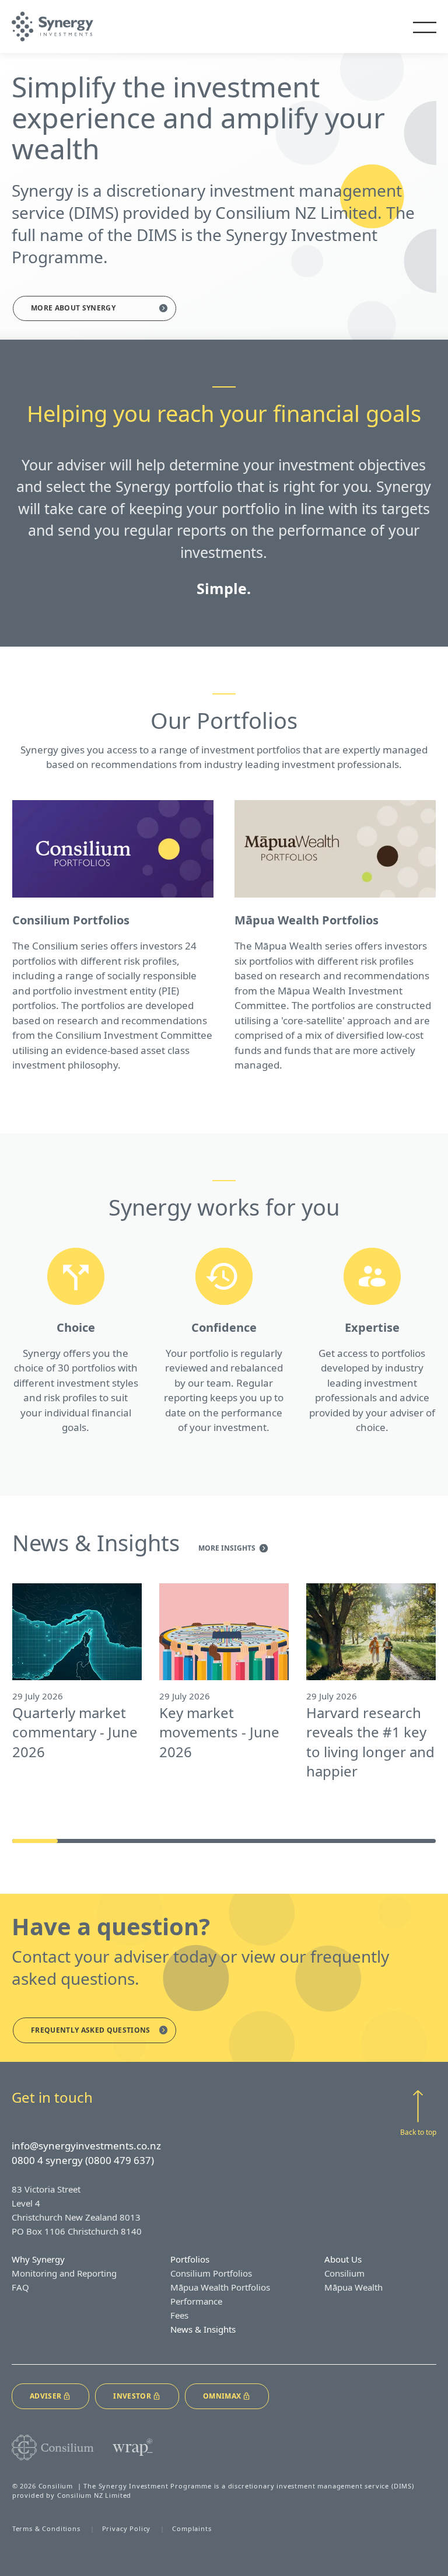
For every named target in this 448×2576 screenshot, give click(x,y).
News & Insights (203, 2329)
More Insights (228, 1549)
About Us (343, 2259)
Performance (196, 2301)
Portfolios (190, 2259)
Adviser (45, 2396)
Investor (132, 2396)
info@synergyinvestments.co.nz (86, 2146)
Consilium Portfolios (211, 2273)
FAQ (20, 2287)
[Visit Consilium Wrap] (133, 2447)
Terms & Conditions (46, 2528)
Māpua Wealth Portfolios (220, 2287)
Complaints (192, 2528)
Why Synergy (38, 2259)
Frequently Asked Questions (91, 2030)
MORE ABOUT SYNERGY (73, 308)
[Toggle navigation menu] (425, 27)
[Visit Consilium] (53, 2448)
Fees (179, 2315)
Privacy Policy (127, 2528)
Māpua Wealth (353, 2287)
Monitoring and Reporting (64, 2273)
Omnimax (222, 2396)
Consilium (344, 2273)
